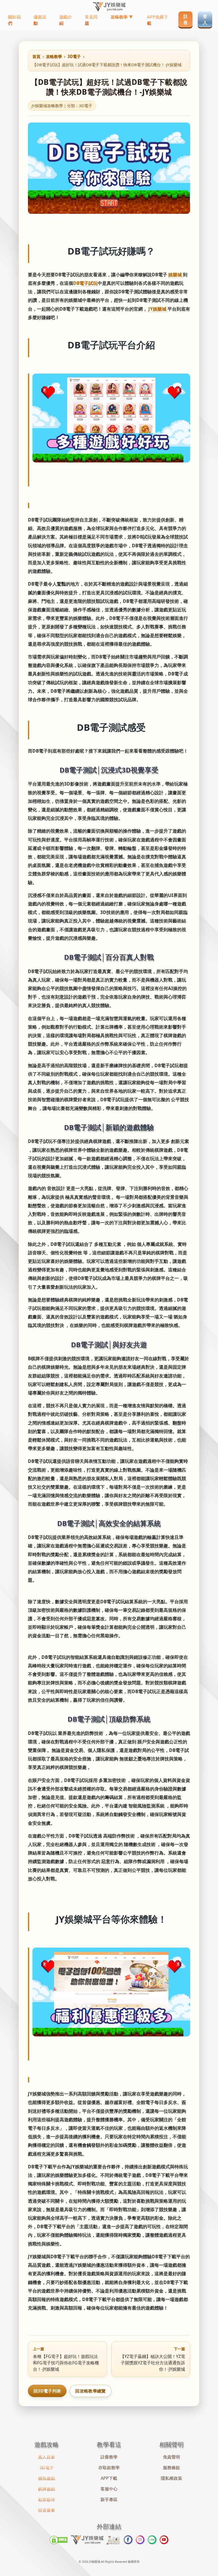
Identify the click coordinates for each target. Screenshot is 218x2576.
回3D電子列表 (47, 2391)
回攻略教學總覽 (90, 2391)
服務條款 (171, 2468)
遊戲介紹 (66, 20)
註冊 (186, 19)
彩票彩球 (47, 2499)
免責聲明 (171, 2457)
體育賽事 (47, 2510)
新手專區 (109, 2499)
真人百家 (47, 2457)
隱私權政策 (171, 2478)
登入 (205, 19)
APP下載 (109, 2478)
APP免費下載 (158, 20)
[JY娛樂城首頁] (109, 7)
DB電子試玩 (85, 283)
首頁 (36, 56)
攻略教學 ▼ (122, 17)
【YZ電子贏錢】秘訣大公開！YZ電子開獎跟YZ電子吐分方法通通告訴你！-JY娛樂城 (153, 2359)
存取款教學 (109, 2468)
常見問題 (91, 20)
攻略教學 (54, 56)
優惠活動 (40, 20)
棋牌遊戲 (47, 2489)
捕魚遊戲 (47, 2478)
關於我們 (14, 20)
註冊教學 (109, 2457)
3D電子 (74, 56)
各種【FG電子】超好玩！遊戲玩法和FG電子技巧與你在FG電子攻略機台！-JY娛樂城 (66, 2359)
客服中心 (109, 2489)
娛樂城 (176, 275)
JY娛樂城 (158, 309)
